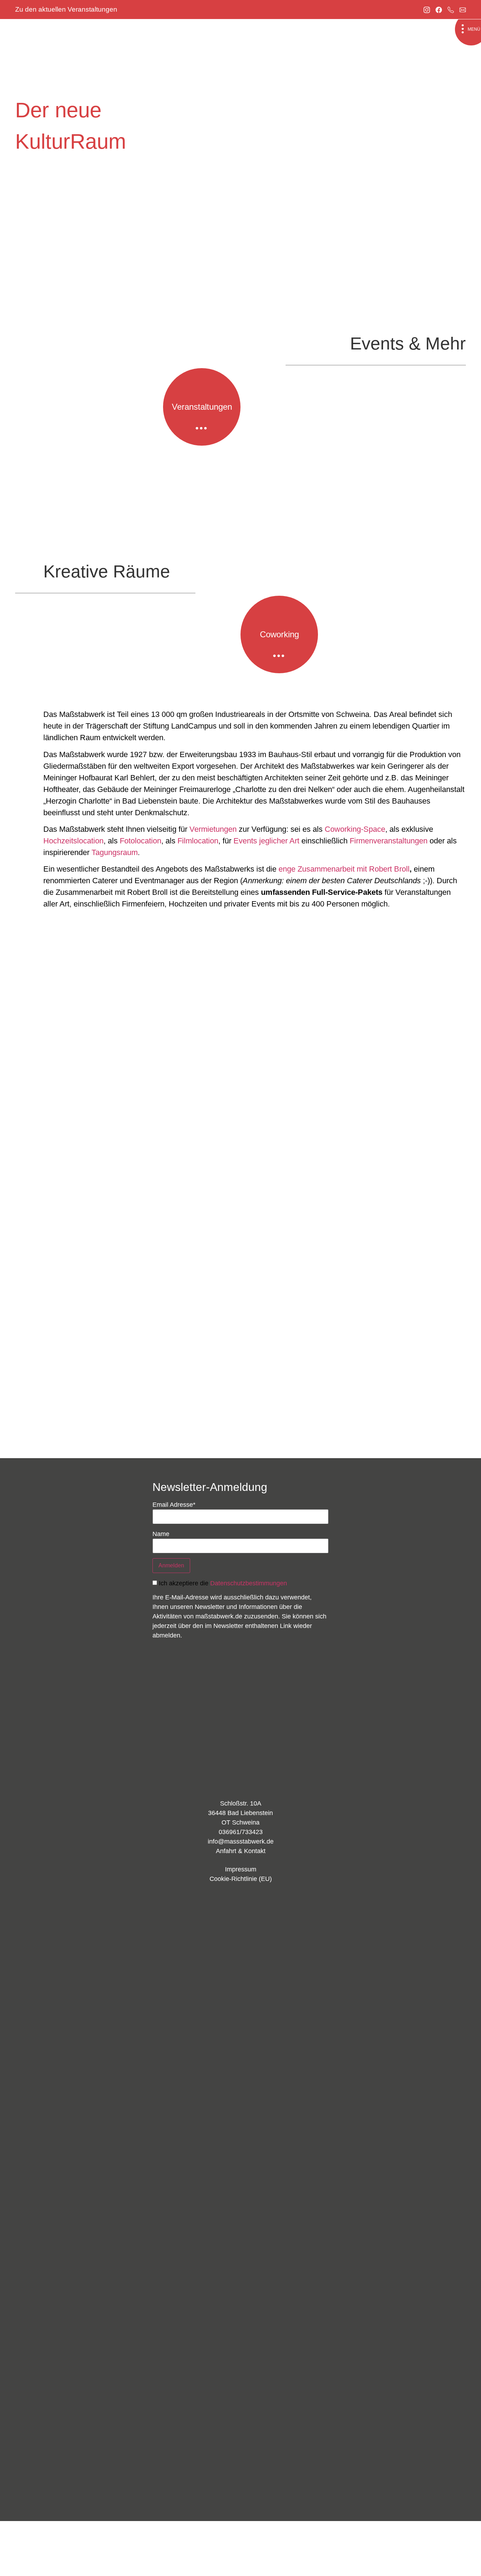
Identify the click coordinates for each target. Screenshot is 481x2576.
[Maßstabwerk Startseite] (241, 1733)
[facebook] (439, 9)
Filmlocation (198, 841)
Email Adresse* (174, 1505)
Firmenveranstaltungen (389, 841)
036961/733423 (241, 1832)
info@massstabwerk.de (241, 1841)
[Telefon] (451, 9)
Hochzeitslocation (73, 841)
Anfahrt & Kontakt (241, 1851)
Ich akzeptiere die (223, 1583)
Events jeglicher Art (266, 841)
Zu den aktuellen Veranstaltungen (66, 9)
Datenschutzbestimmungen (249, 1583)
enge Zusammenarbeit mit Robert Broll (344, 869)
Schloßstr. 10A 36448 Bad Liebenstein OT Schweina (241, 1813)
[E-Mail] (463, 9)
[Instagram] (427, 9)
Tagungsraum (115, 852)
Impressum (241, 1869)
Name (161, 1534)
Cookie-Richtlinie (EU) (241, 1879)
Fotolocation (140, 841)
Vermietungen (213, 829)
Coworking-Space (355, 829)
